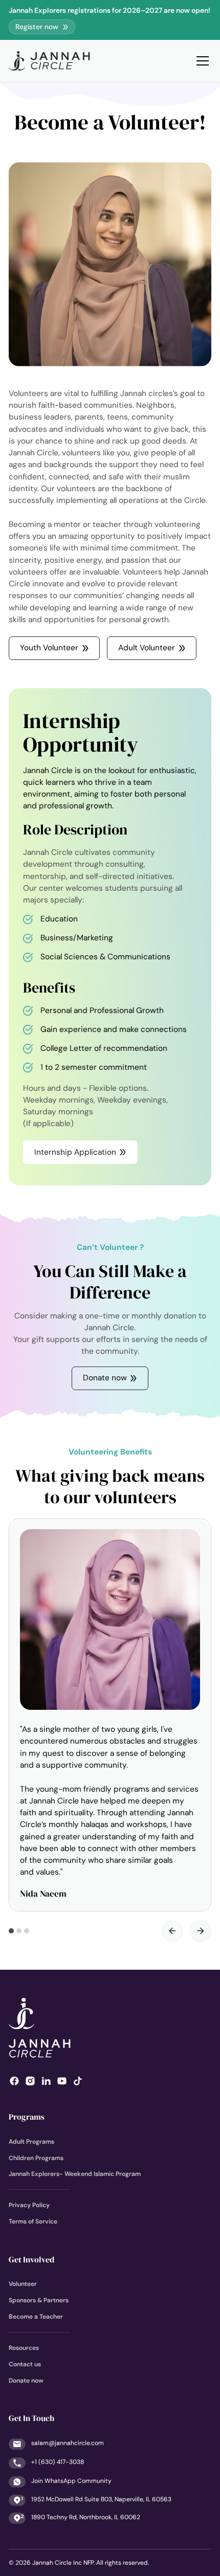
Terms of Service (33, 2221)
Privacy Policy (29, 2205)
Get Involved (31, 2260)
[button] (201, 61)
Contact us (25, 2364)
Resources (24, 2348)
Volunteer (23, 2284)
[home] (49, 61)
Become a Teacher (36, 2317)
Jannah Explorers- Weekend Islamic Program (75, 2174)
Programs (27, 2117)
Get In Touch (31, 2418)
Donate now (26, 2381)
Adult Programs (31, 2142)
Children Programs (36, 2158)
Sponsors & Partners (39, 2300)
